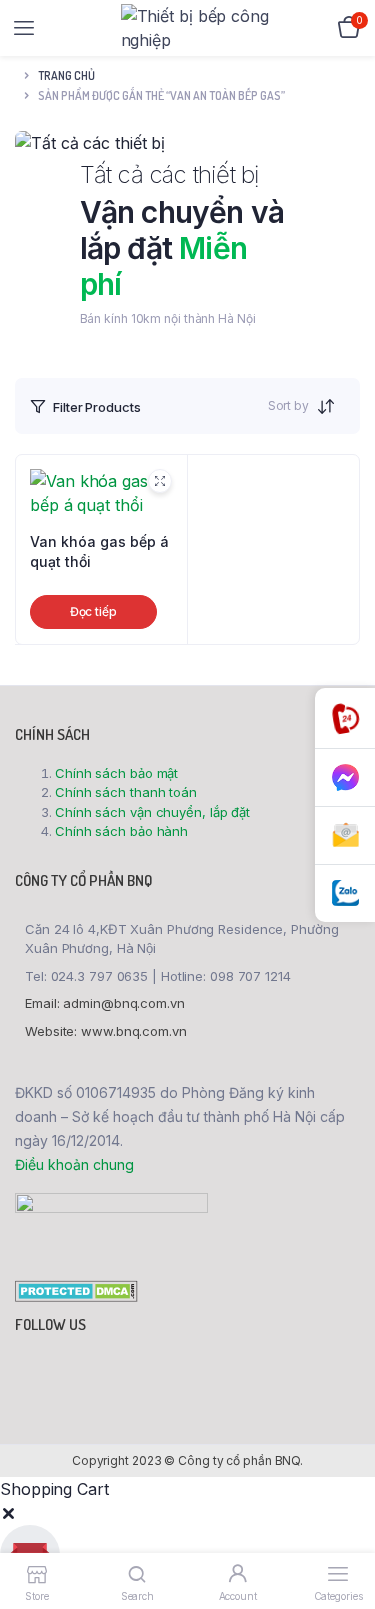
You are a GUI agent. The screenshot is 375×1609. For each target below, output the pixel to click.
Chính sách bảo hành (121, 831)
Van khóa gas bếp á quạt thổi (99, 551)
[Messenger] (345, 778)
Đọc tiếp (93, 611)
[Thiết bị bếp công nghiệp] (196, 28)
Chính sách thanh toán (126, 792)
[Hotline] (345, 718)
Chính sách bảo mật (116, 773)
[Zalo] (345, 893)
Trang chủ (66, 75)
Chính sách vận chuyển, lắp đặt (152, 812)
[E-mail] (345, 836)
